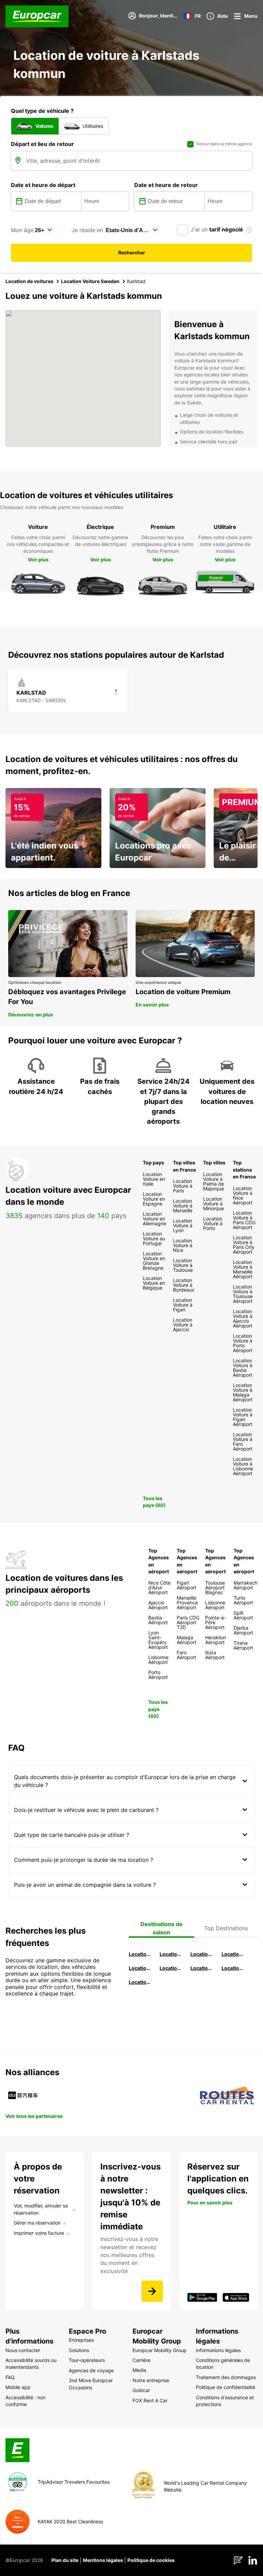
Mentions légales (103, 2560)
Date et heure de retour (166, 185)
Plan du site (65, 2560)
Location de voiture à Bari (171, 1954)
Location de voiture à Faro (171, 1968)
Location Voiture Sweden (90, 281)
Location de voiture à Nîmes (202, 1968)
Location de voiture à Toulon (140, 1982)
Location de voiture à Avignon (233, 1968)
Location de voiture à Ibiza (233, 1954)
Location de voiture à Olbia (140, 1968)
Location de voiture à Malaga (202, 1954)
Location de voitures (29, 281)
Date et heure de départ (43, 185)
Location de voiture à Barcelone (140, 1954)
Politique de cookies (151, 2560)
